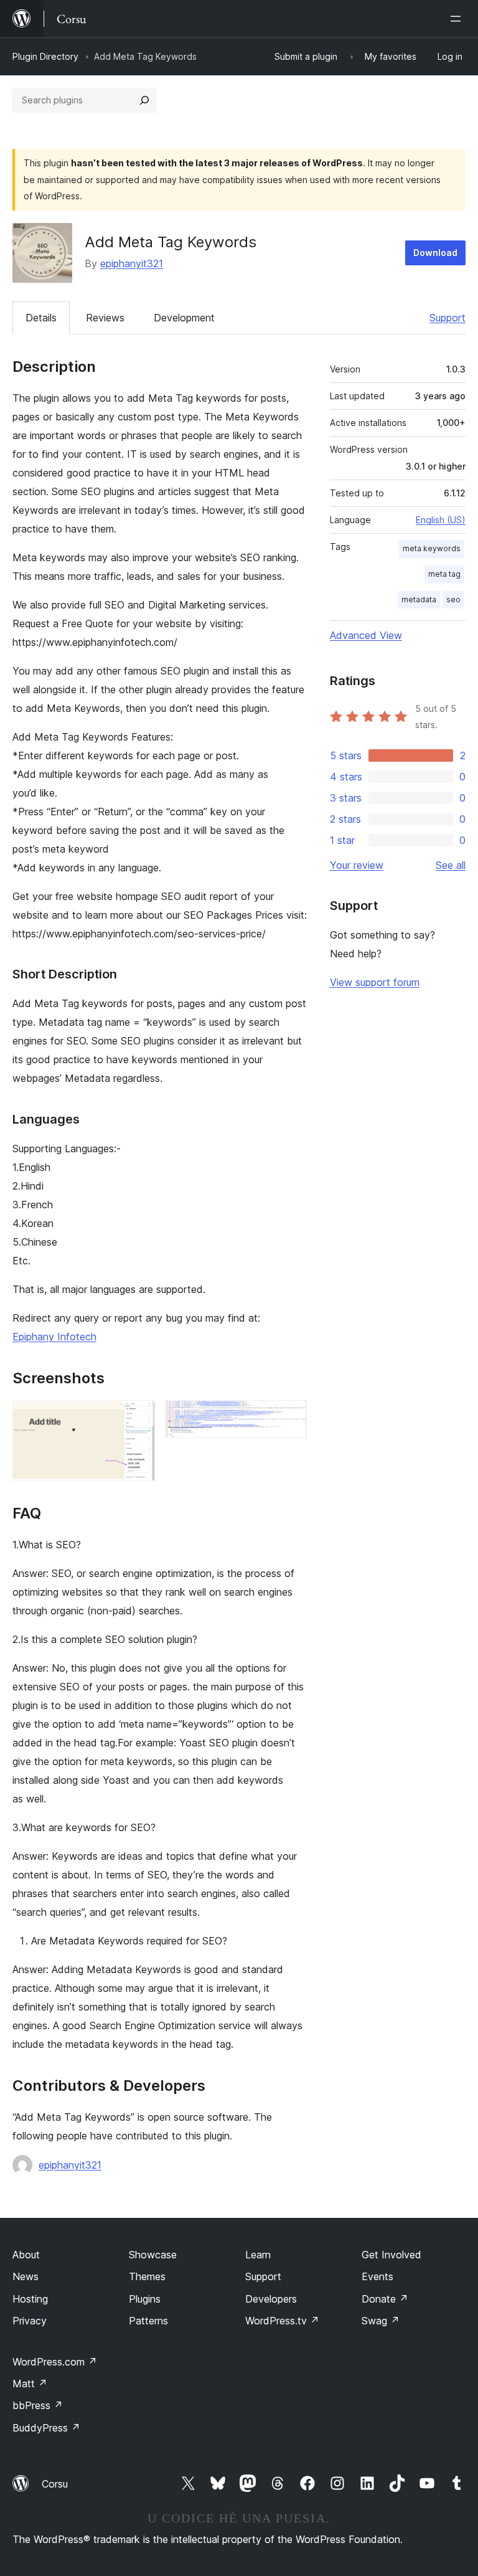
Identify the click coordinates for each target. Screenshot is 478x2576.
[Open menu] (458, 19)
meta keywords (432, 548)
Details (41, 318)
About (26, 2255)
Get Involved (391, 2255)
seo (453, 599)
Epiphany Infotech (54, 1337)
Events (377, 2276)
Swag (381, 2321)
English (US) (441, 520)
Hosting (30, 2299)
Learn (258, 2255)
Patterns (148, 2321)
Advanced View (366, 635)
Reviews (105, 318)
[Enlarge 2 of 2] (290, 1417)
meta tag (444, 574)
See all (451, 865)
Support (448, 318)
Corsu (55, 2484)
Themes (147, 2276)
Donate (385, 2299)
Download (435, 253)
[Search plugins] (144, 100)
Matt (30, 2384)
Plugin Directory (45, 56)
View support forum (375, 982)
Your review (357, 865)
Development (184, 318)
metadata (419, 599)
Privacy (30, 2321)
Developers (271, 2299)
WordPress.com (55, 2362)
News (26, 2276)
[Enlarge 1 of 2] (138, 1417)
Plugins (145, 2299)
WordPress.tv (282, 2321)
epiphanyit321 (132, 263)
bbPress (38, 2405)
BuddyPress (46, 2428)
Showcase (153, 2255)
